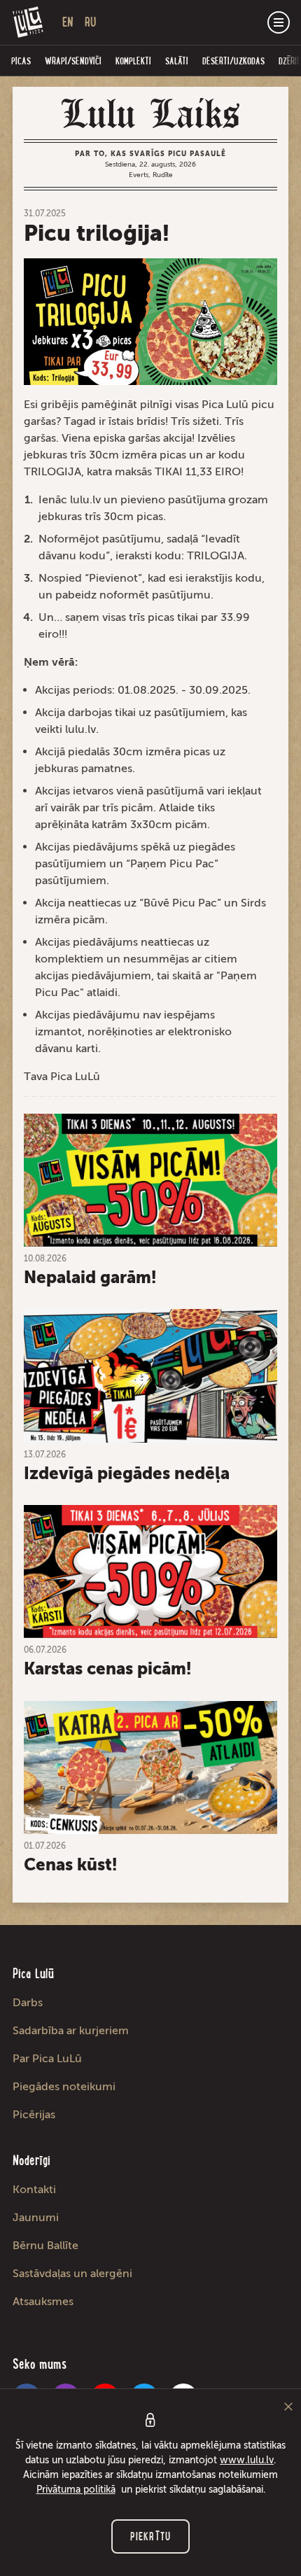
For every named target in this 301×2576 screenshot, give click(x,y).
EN (68, 22)
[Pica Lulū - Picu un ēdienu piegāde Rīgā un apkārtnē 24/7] (28, 22)
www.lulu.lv (247, 2460)
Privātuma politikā (76, 2490)
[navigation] (279, 22)
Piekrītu (150, 2536)
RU (91, 22)
